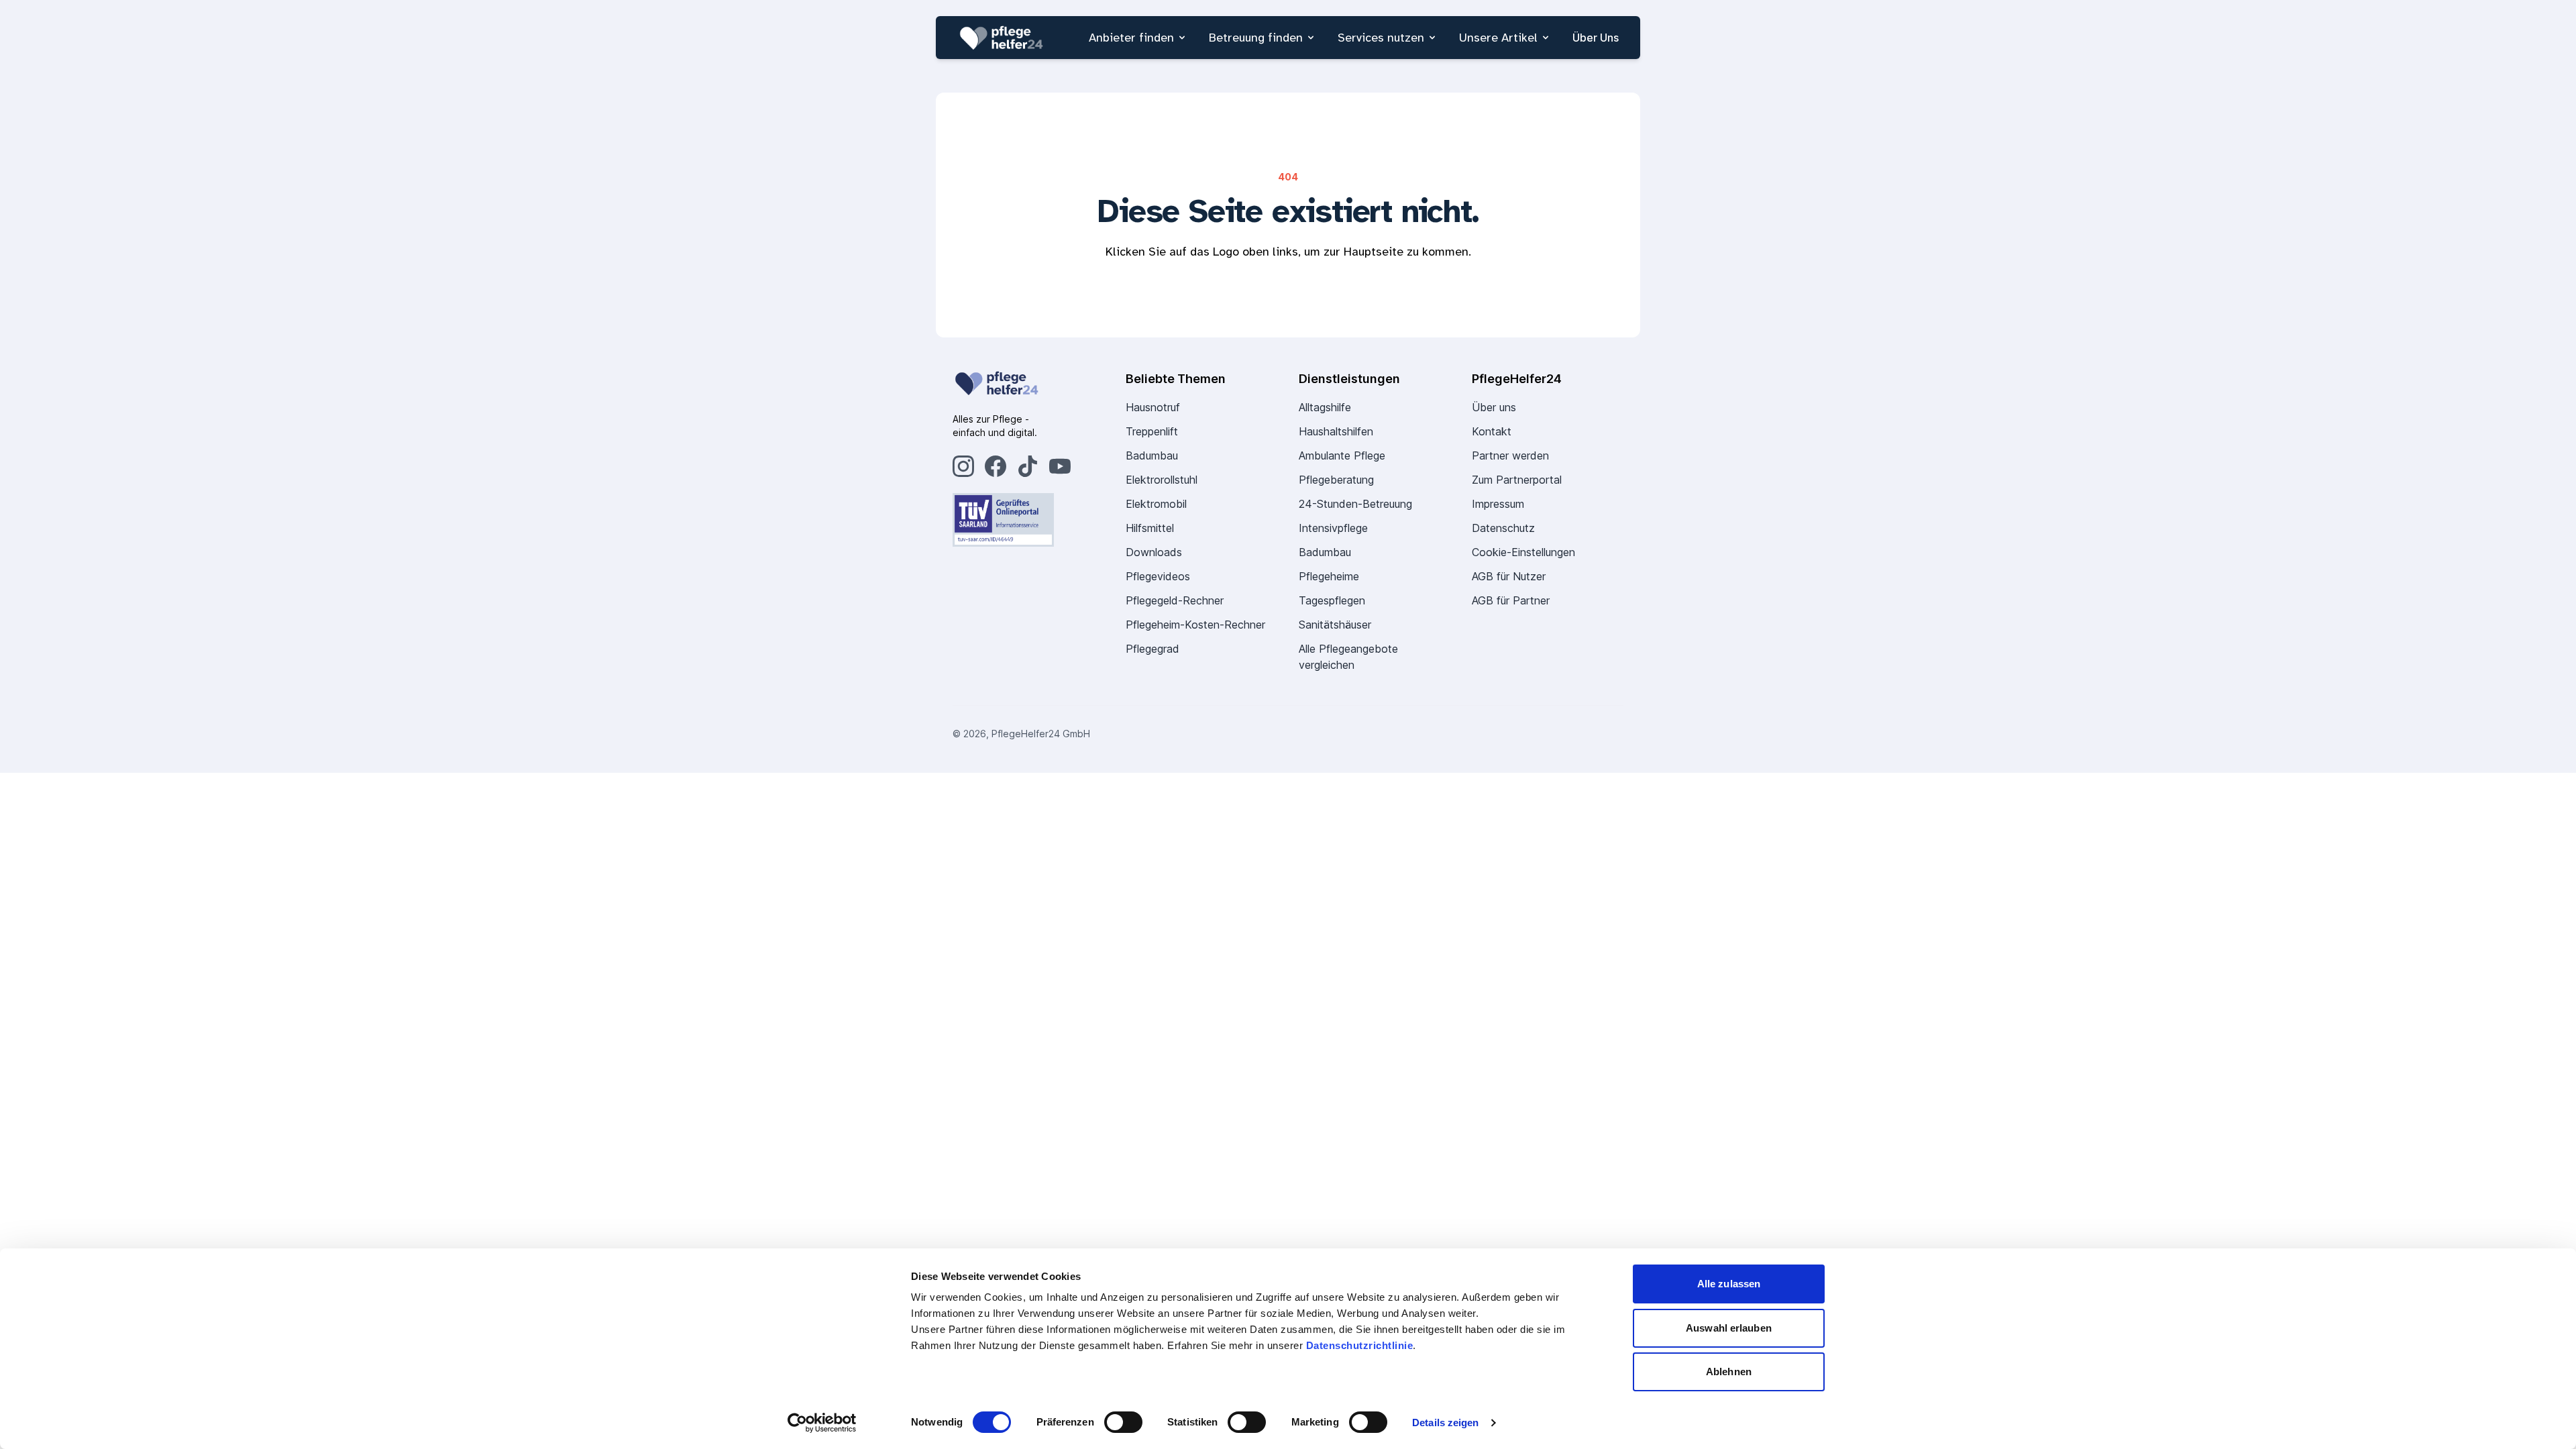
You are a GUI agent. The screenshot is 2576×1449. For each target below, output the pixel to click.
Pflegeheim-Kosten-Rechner (1195, 625)
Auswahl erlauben (1729, 1328)
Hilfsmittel (1150, 528)
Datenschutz (1503, 528)
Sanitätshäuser (1335, 625)
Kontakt (1492, 431)
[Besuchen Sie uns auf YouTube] (1060, 466)
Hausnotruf (1153, 407)
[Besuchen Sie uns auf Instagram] (963, 466)
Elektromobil (1156, 504)
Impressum (1498, 504)
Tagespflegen (1332, 600)
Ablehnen (1729, 1372)
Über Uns (1596, 38)
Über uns (1494, 407)
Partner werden (1510, 455)
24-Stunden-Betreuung (1355, 504)
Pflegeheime (1329, 576)
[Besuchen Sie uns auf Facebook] (996, 466)
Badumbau (1152, 455)
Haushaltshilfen (1336, 431)
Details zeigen (1445, 1423)
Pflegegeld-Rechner (1175, 600)
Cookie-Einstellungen (1523, 552)
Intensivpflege (1333, 528)
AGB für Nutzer (1509, 576)
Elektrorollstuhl (1162, 480)
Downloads (1154, 552)
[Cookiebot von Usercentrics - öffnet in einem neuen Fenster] (822, 1423)
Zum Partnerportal (1517, 480)
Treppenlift (1152, 431)
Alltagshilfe (1325, 407)
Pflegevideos (1158, 576)
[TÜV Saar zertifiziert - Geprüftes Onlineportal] (1028, 520)
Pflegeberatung (1336, 480)
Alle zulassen (1729, 1284)
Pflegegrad (1152, 649)
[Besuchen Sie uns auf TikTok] (1028, 466)
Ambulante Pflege (1342, 455)
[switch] (1123, 1422)
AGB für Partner (1511, 600)
